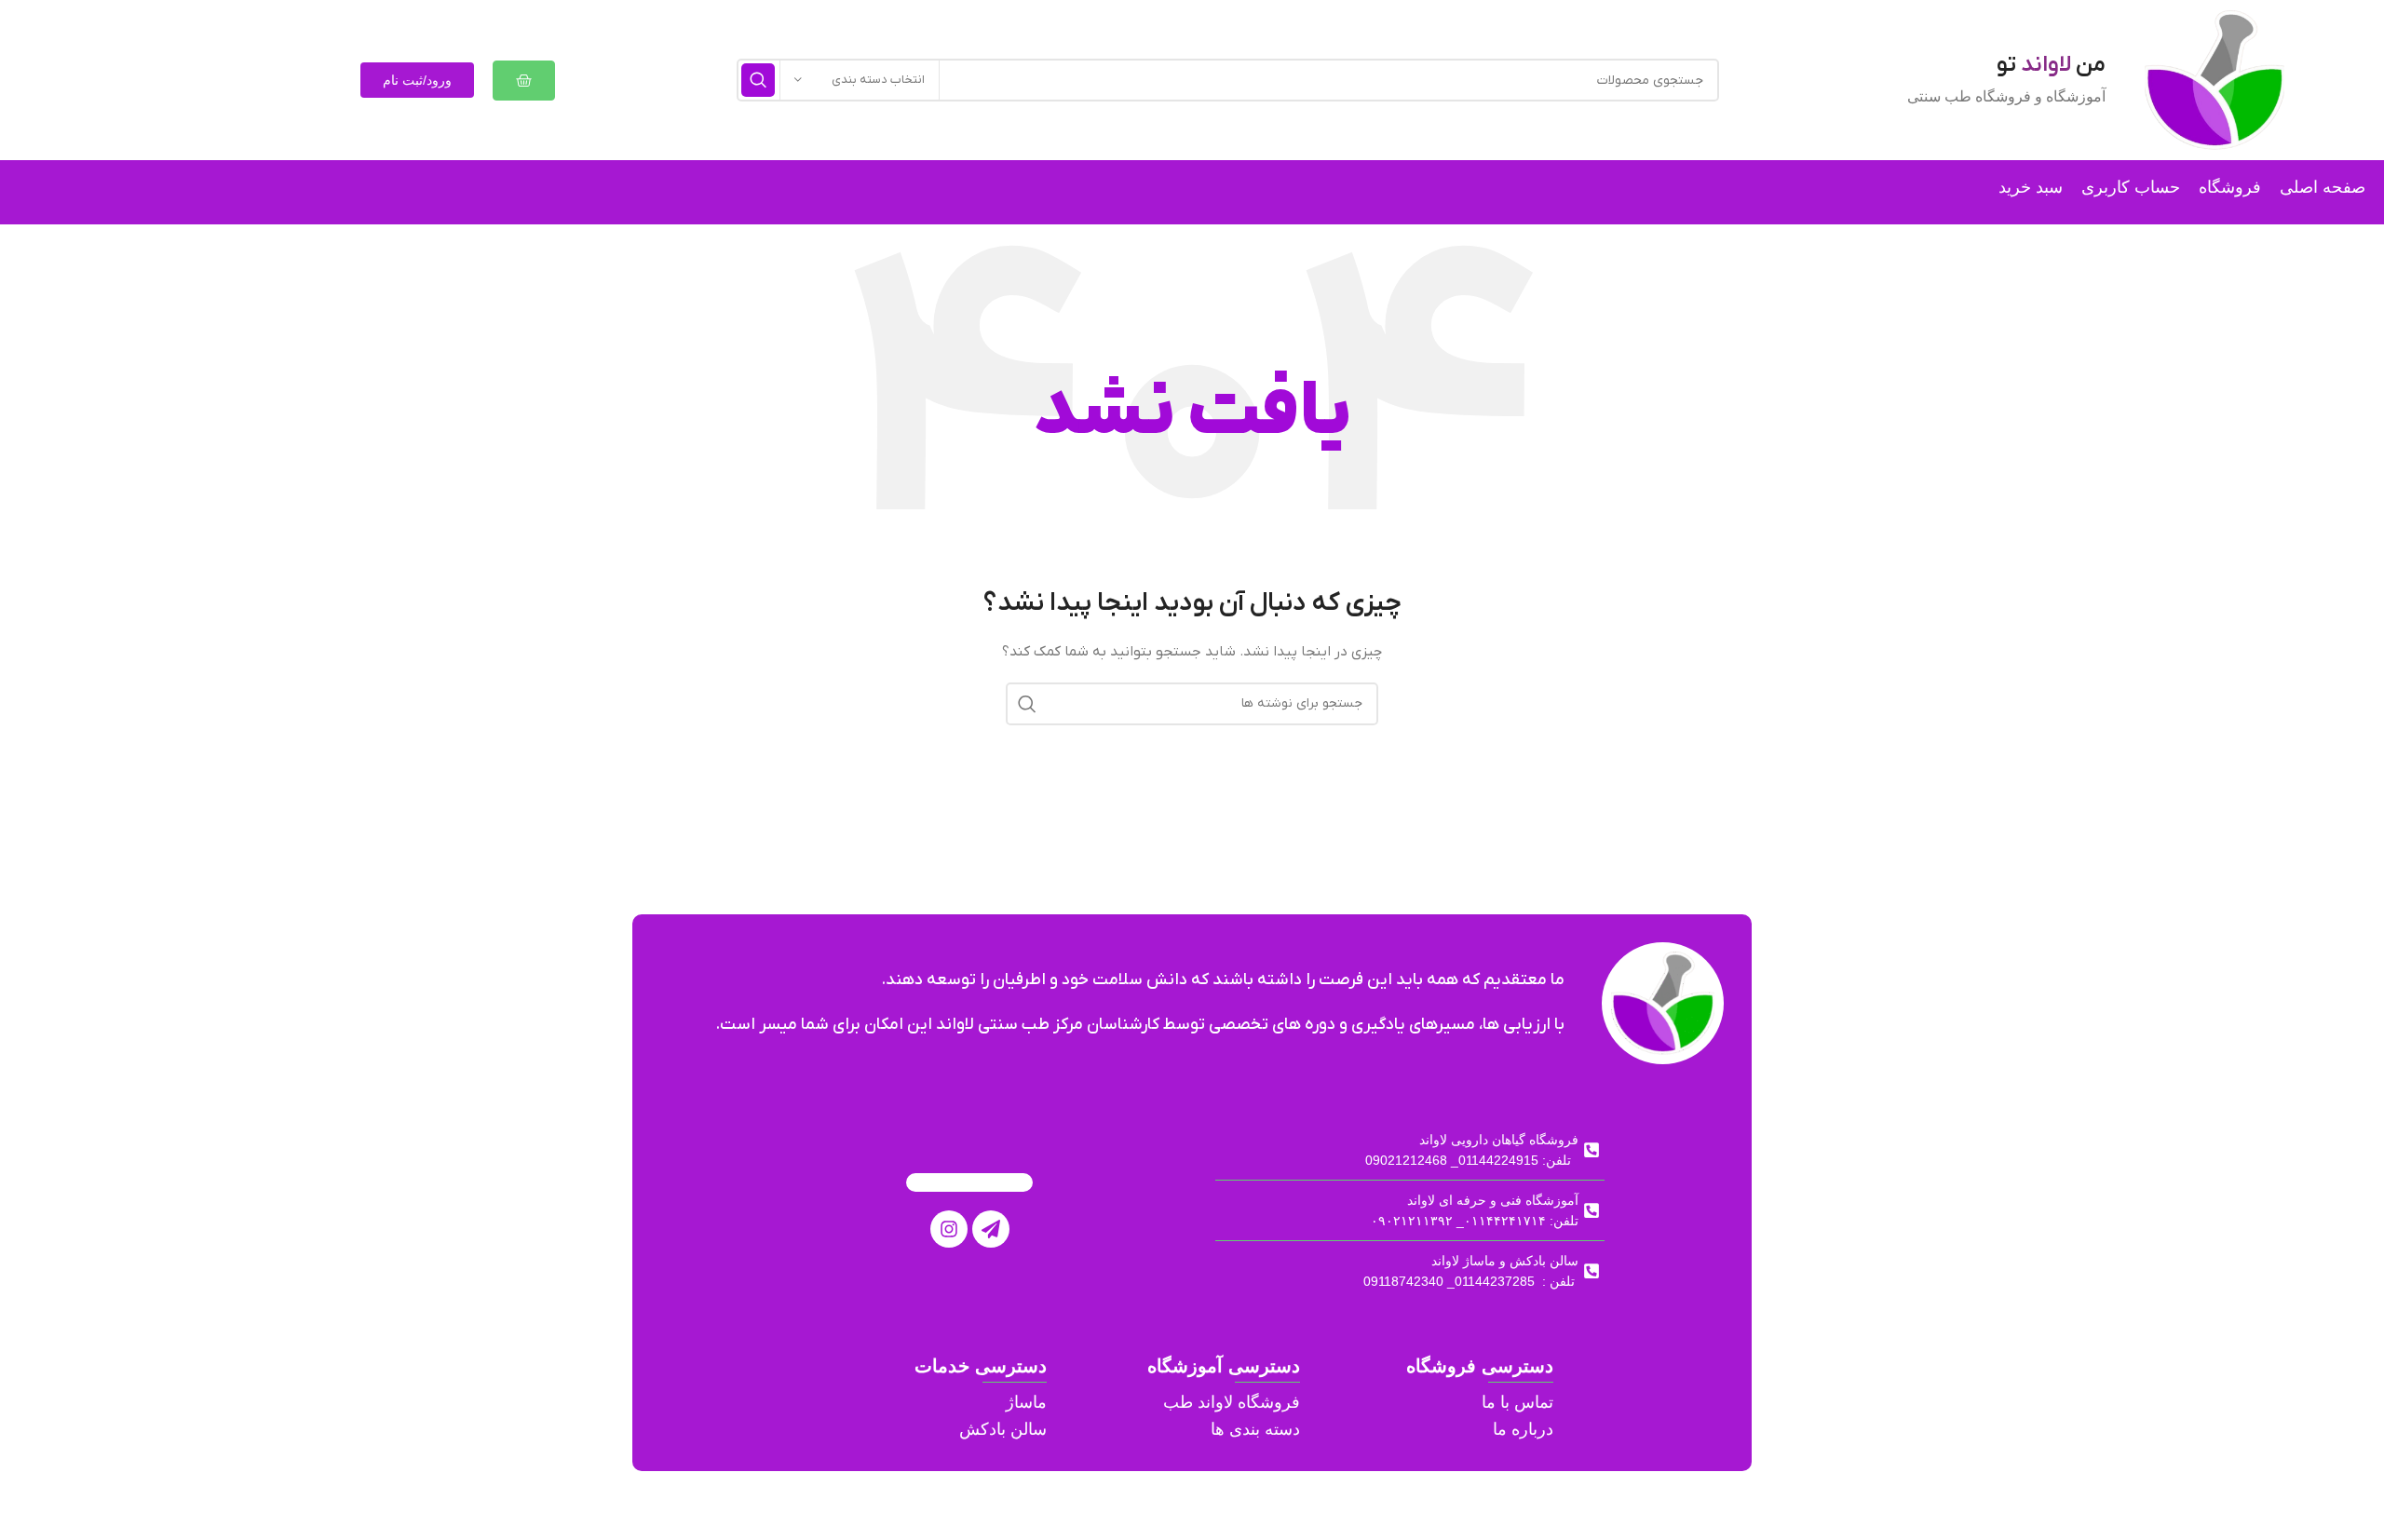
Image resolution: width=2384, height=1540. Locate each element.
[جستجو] (758, 80)
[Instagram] (949, 1229)
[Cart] (524, 81)
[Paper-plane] (991, 1229)
